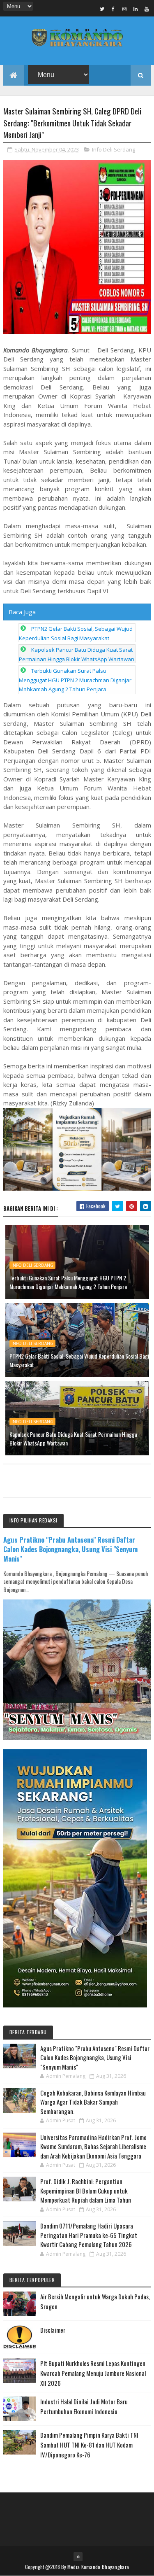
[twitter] (102, 9)
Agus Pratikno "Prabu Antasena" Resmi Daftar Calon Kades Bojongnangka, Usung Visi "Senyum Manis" (70, 1549)
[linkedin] (136, 9)
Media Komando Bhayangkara (98, 2567)
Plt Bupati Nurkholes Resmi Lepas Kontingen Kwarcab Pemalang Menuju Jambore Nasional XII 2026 (93, 2373)
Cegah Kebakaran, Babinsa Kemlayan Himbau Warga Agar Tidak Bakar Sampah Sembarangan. (93, 2102)
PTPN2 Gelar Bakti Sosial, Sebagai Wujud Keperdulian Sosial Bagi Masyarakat (79, 1360)
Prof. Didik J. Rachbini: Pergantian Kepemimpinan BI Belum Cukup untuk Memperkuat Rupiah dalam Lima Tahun (86, 2190)
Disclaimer (53, 2330)
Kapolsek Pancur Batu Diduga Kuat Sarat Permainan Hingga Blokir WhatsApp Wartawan (73, 1438)
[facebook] (113, 9)
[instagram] (124, 9)
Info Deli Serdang (114, 149)
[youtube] (147, 9)
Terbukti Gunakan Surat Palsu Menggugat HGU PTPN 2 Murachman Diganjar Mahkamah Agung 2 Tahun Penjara (75, 680)
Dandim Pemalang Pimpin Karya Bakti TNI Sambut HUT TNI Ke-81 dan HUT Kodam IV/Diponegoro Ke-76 (89, 2445)
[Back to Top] (78, 2557)
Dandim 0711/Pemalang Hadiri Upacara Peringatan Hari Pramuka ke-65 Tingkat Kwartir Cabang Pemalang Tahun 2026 (89, 2235)
